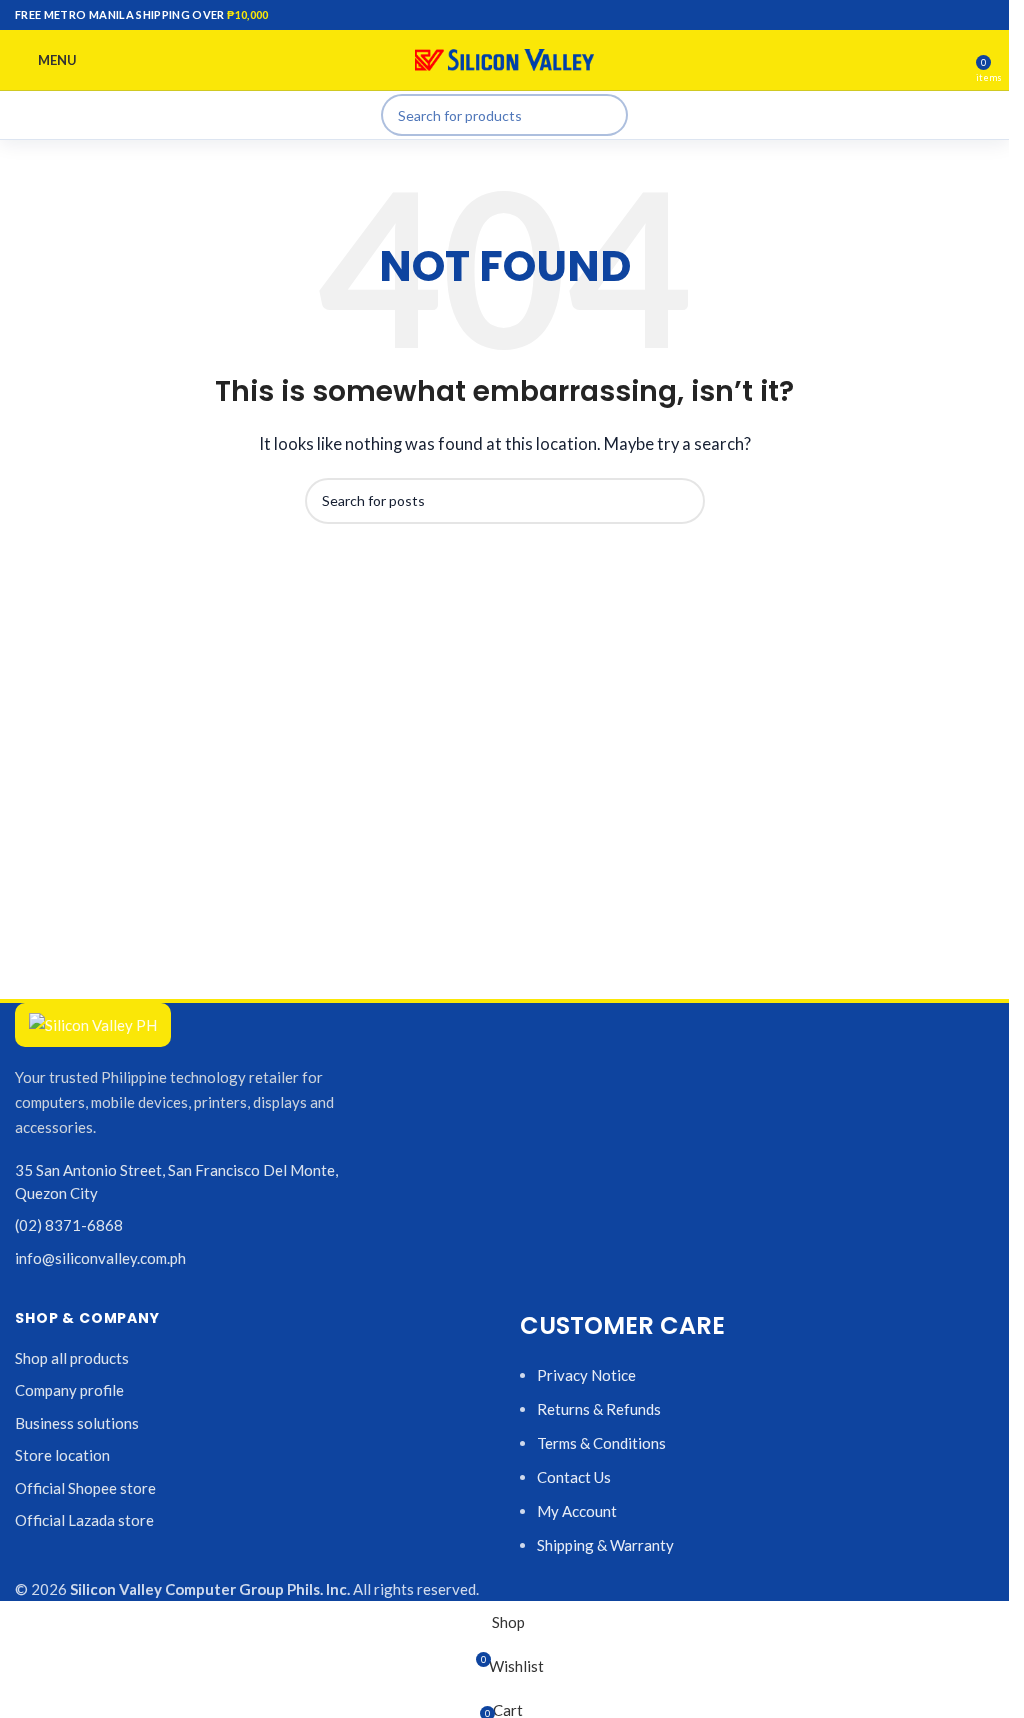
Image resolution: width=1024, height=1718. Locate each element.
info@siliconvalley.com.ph (100, 1258)
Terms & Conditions (601, 1443)
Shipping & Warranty (605, 1545)
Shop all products (72, 1358)
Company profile (69, 1390)
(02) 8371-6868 (69, 1225)
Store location (62, 1455)
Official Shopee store (85, 1488)
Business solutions (77, 1423)
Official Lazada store (84, 1520)
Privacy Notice (586, 1375)
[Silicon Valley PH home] (93, 1025)
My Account (577, 1511)
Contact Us (574, 1477)
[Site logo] (504, 58)
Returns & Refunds (599, 1409)
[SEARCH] (607, 115)
